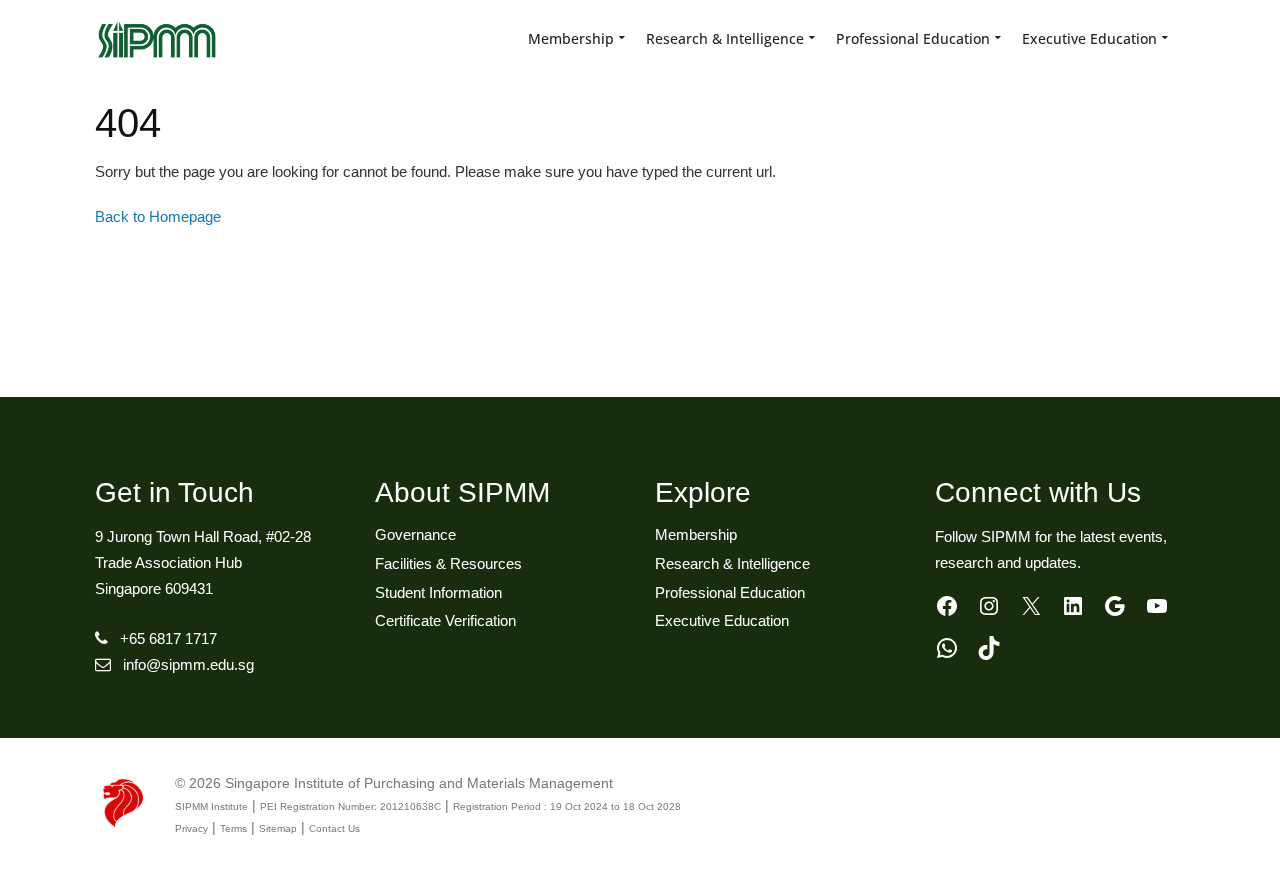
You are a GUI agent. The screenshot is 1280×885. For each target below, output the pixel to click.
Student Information (438, 592)
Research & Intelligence (732, 563)
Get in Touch (174, 492)
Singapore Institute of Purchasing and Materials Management (419, 783)
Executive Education (722, 620)
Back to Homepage (158, 216)
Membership (696, 534)
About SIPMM (462, 492)
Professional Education (730, 592)
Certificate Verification (445, 620)
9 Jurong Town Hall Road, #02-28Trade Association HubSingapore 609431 (203, 562)
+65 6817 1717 (168, 638)
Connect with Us (1038, 492)
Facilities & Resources (448, 563)
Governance (415, 534)
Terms (233, 828)
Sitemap (278, 828)
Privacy (191, 828)
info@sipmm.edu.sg (188, 664)
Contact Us (334, 828)
